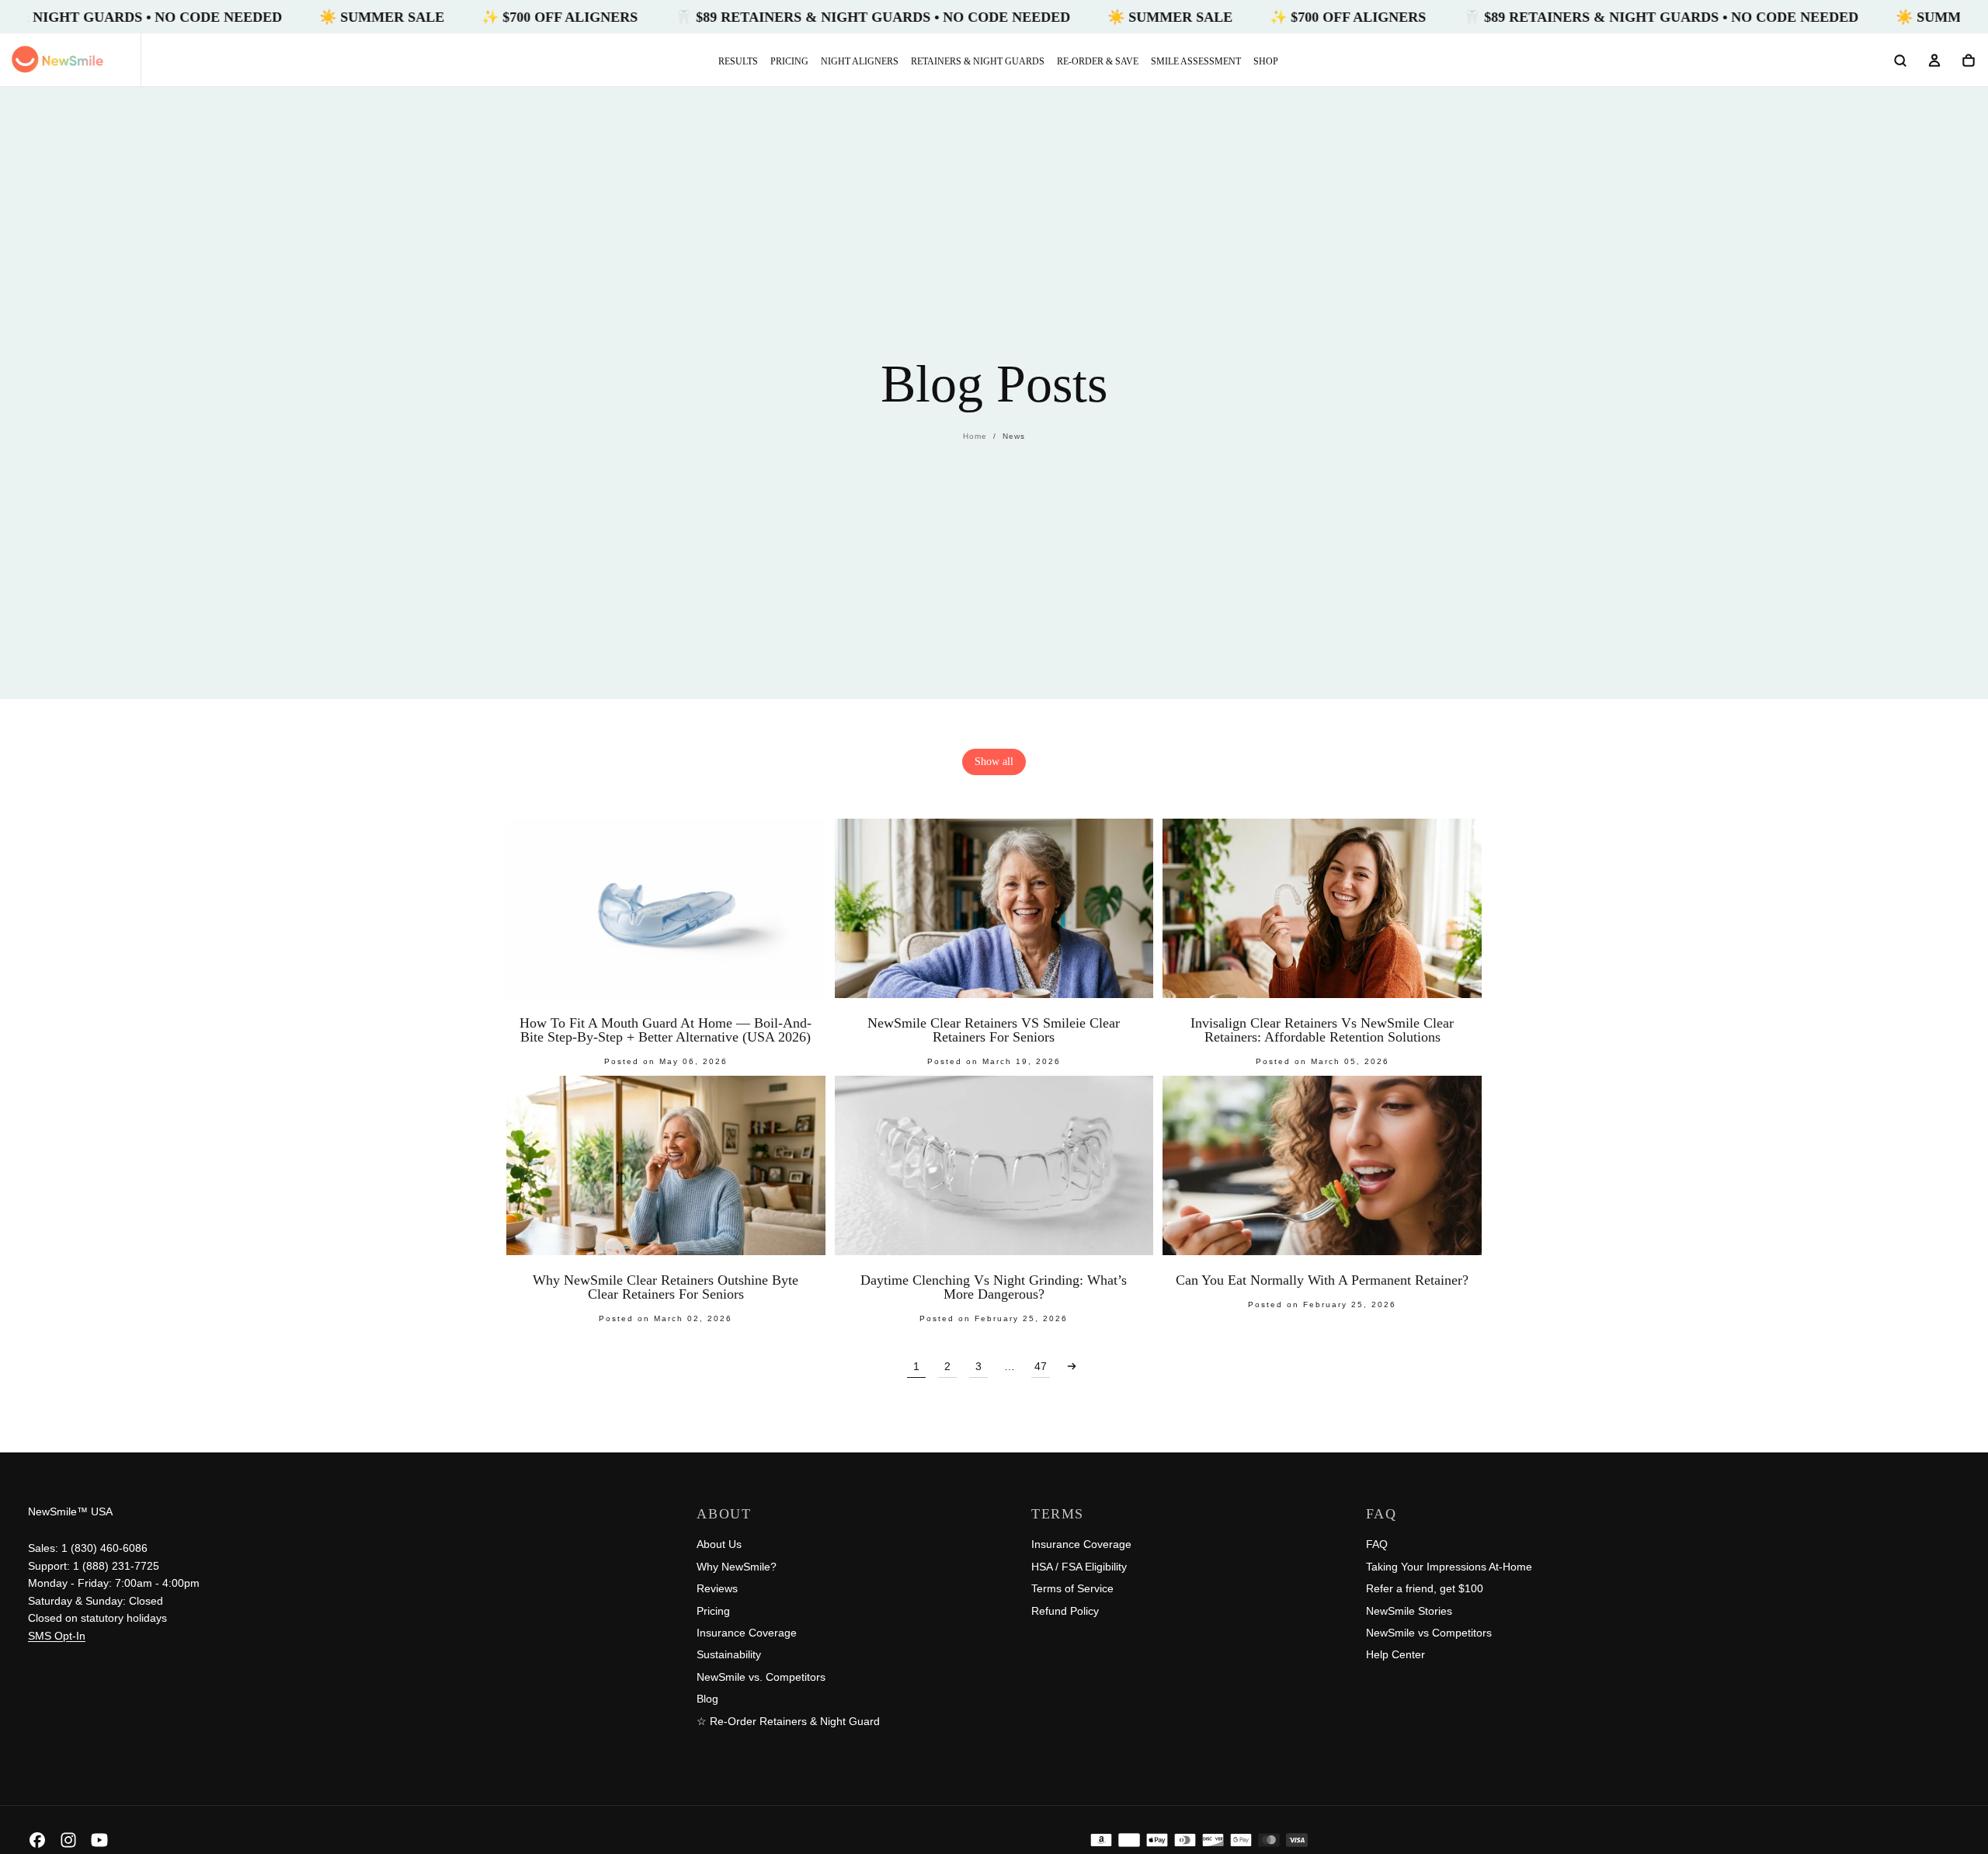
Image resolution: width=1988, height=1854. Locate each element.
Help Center (1395, 1654)
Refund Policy (1065, 1611)
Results (738, 61)
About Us (719, 1544)
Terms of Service (1072, 1588)
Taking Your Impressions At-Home (1449, 1567)
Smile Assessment (1196, 61)
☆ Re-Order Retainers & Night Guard (788, 1721)
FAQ (1377, 1544)
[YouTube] (99, 1840)
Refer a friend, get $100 (1425, 1588)
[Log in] (1934, 61)
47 (1041, 1366)
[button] (1900, 61)
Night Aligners (860, 61)
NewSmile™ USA (70, 1511)
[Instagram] (68, 1840)
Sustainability (729, 1654)
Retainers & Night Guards (978, 61)
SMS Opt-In (57, 1636)
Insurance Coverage (747, 1633)
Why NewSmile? (737, 1567)
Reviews (717, 1588)
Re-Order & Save (1098, 61)
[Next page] (1072, 1366)
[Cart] (1969, 61)
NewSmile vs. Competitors (761, 1677)
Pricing (789, 61)
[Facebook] (37, 1840)
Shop (1266, 61)
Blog (707, 1699)
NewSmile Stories (1409, 1611)
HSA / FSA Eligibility (1079, 1567)
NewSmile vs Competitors (1429, 1633)
